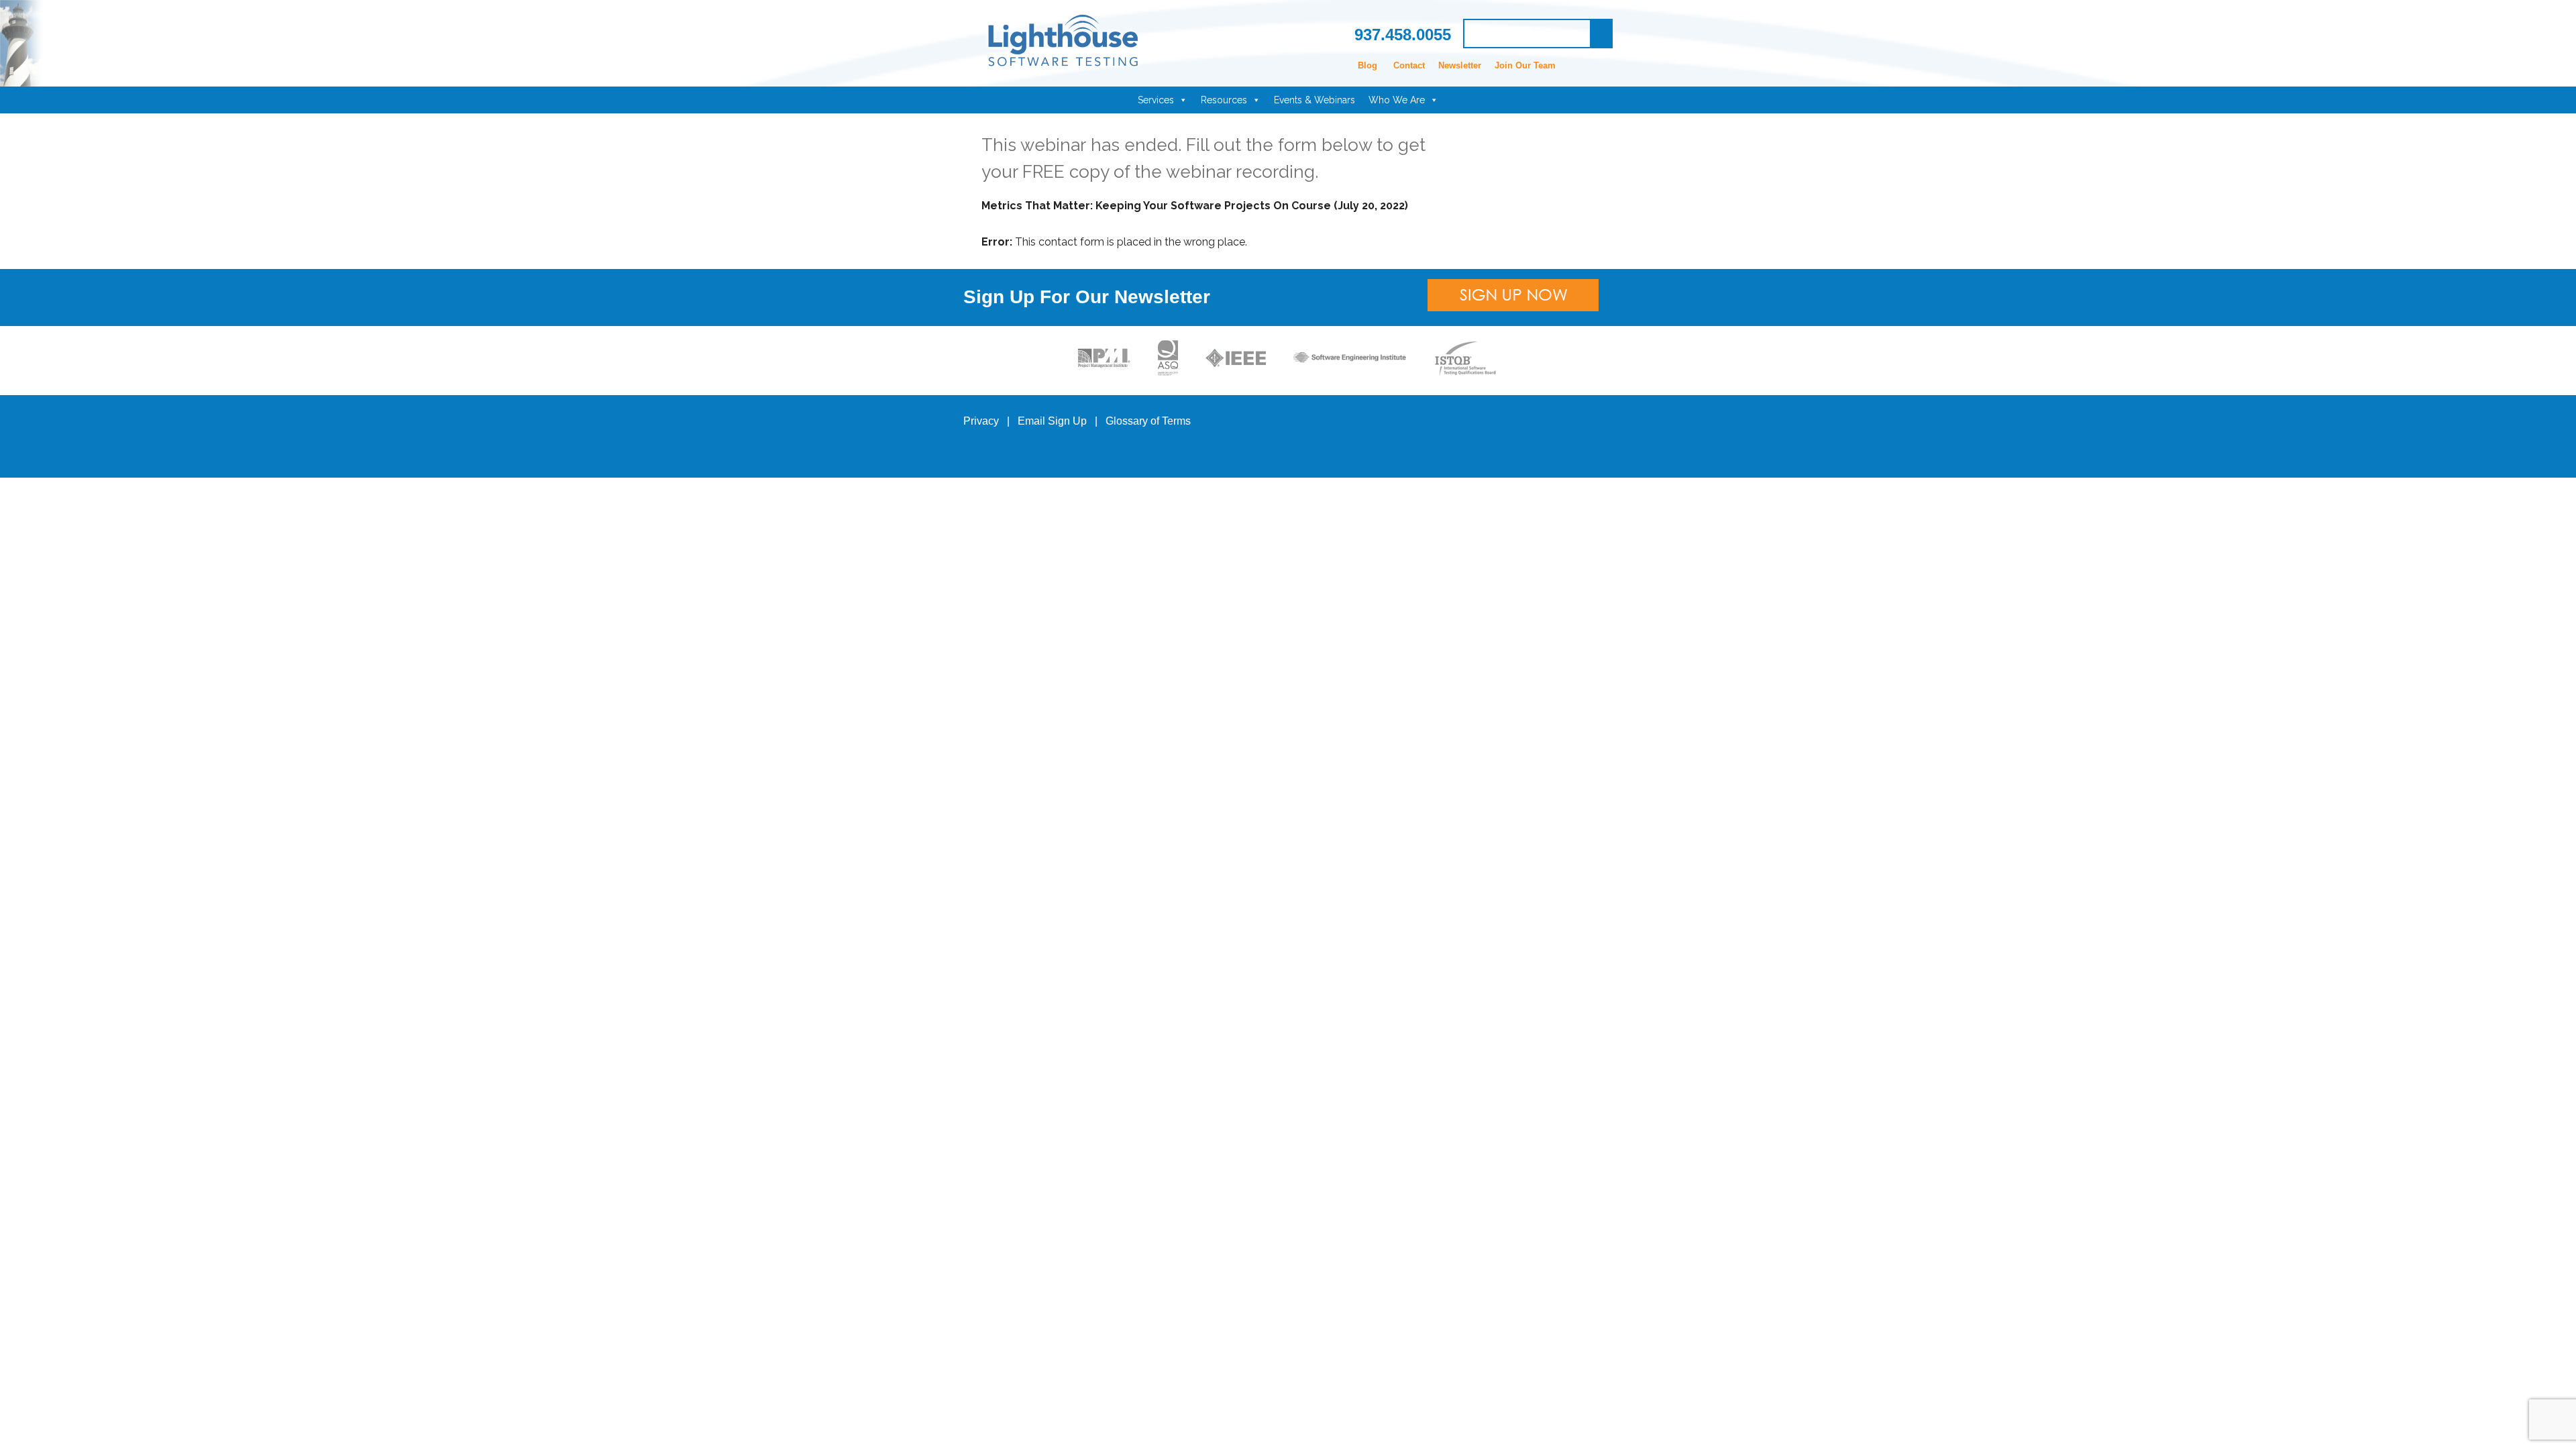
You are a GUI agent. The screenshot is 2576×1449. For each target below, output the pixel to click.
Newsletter (1460, 65)
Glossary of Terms (1148, 421)
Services (1156, 100)
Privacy (981, 421)
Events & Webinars (1314, 100)
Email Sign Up (1052, 421)
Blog (1367, 65)
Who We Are (1397, 100)
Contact (1409, 65)
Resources (1224, 100)
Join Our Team (1525, 65)
